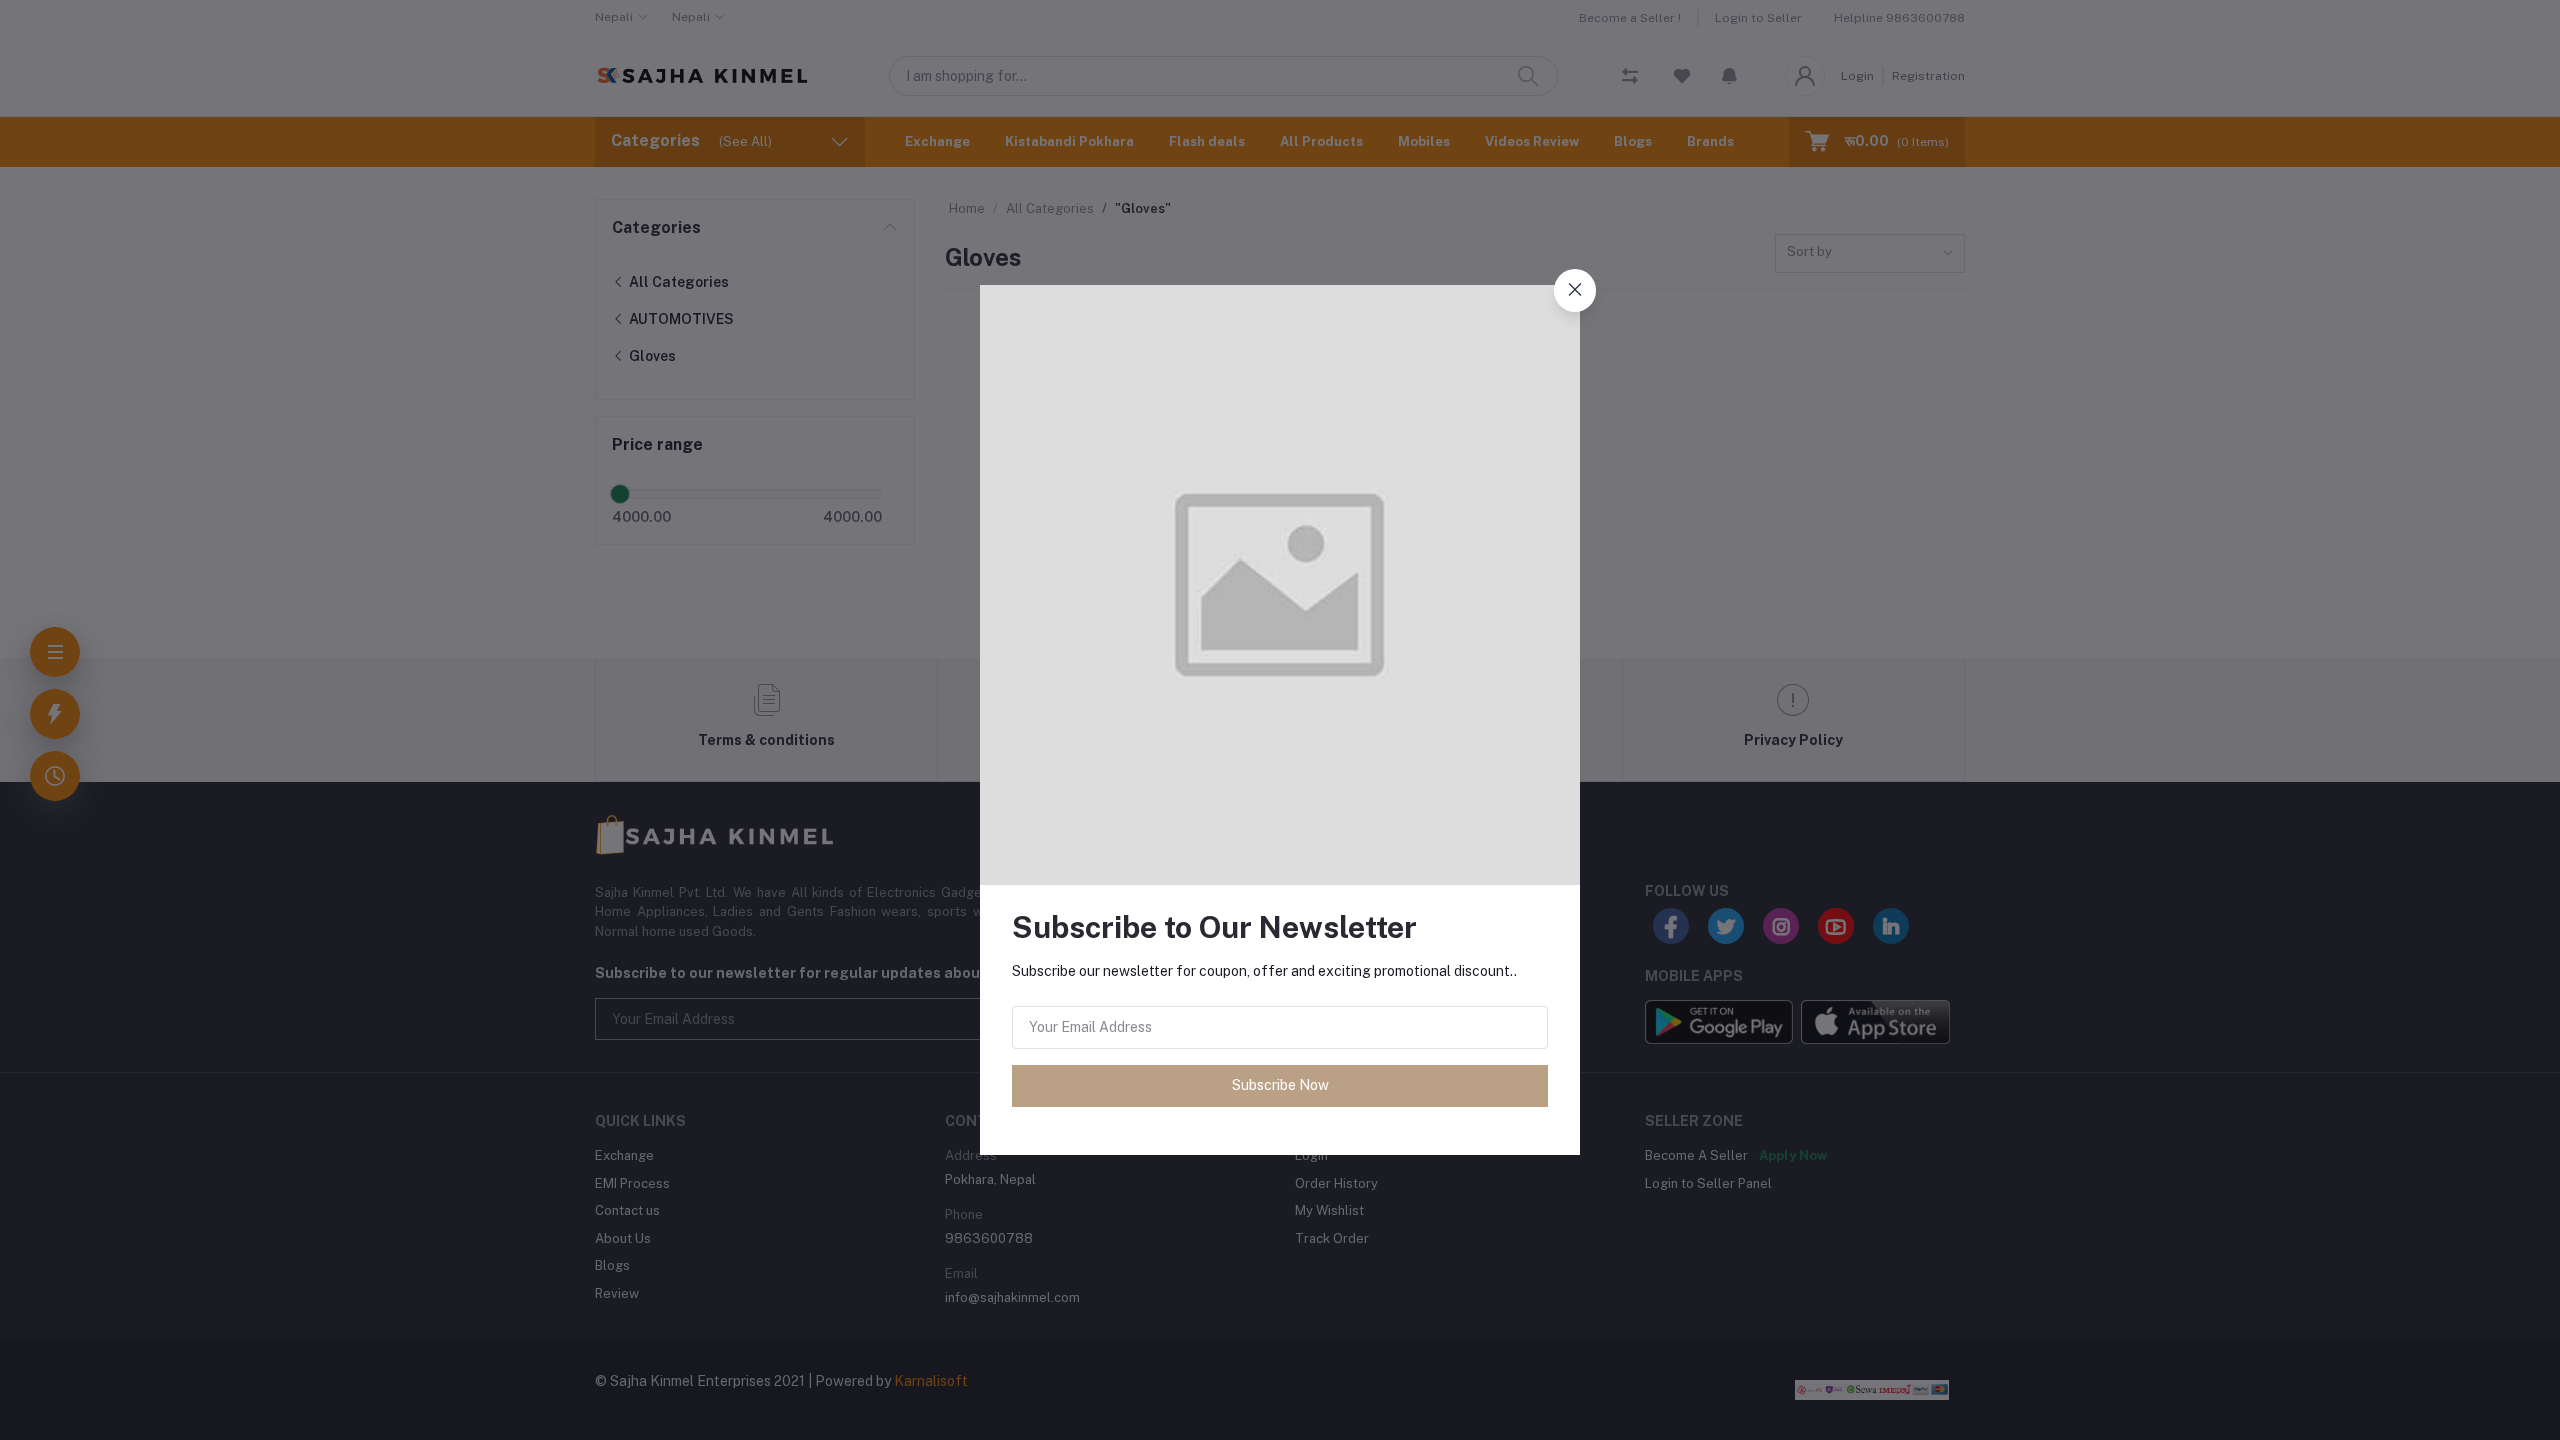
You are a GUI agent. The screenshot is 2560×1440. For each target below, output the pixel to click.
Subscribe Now (1280, 1085)
